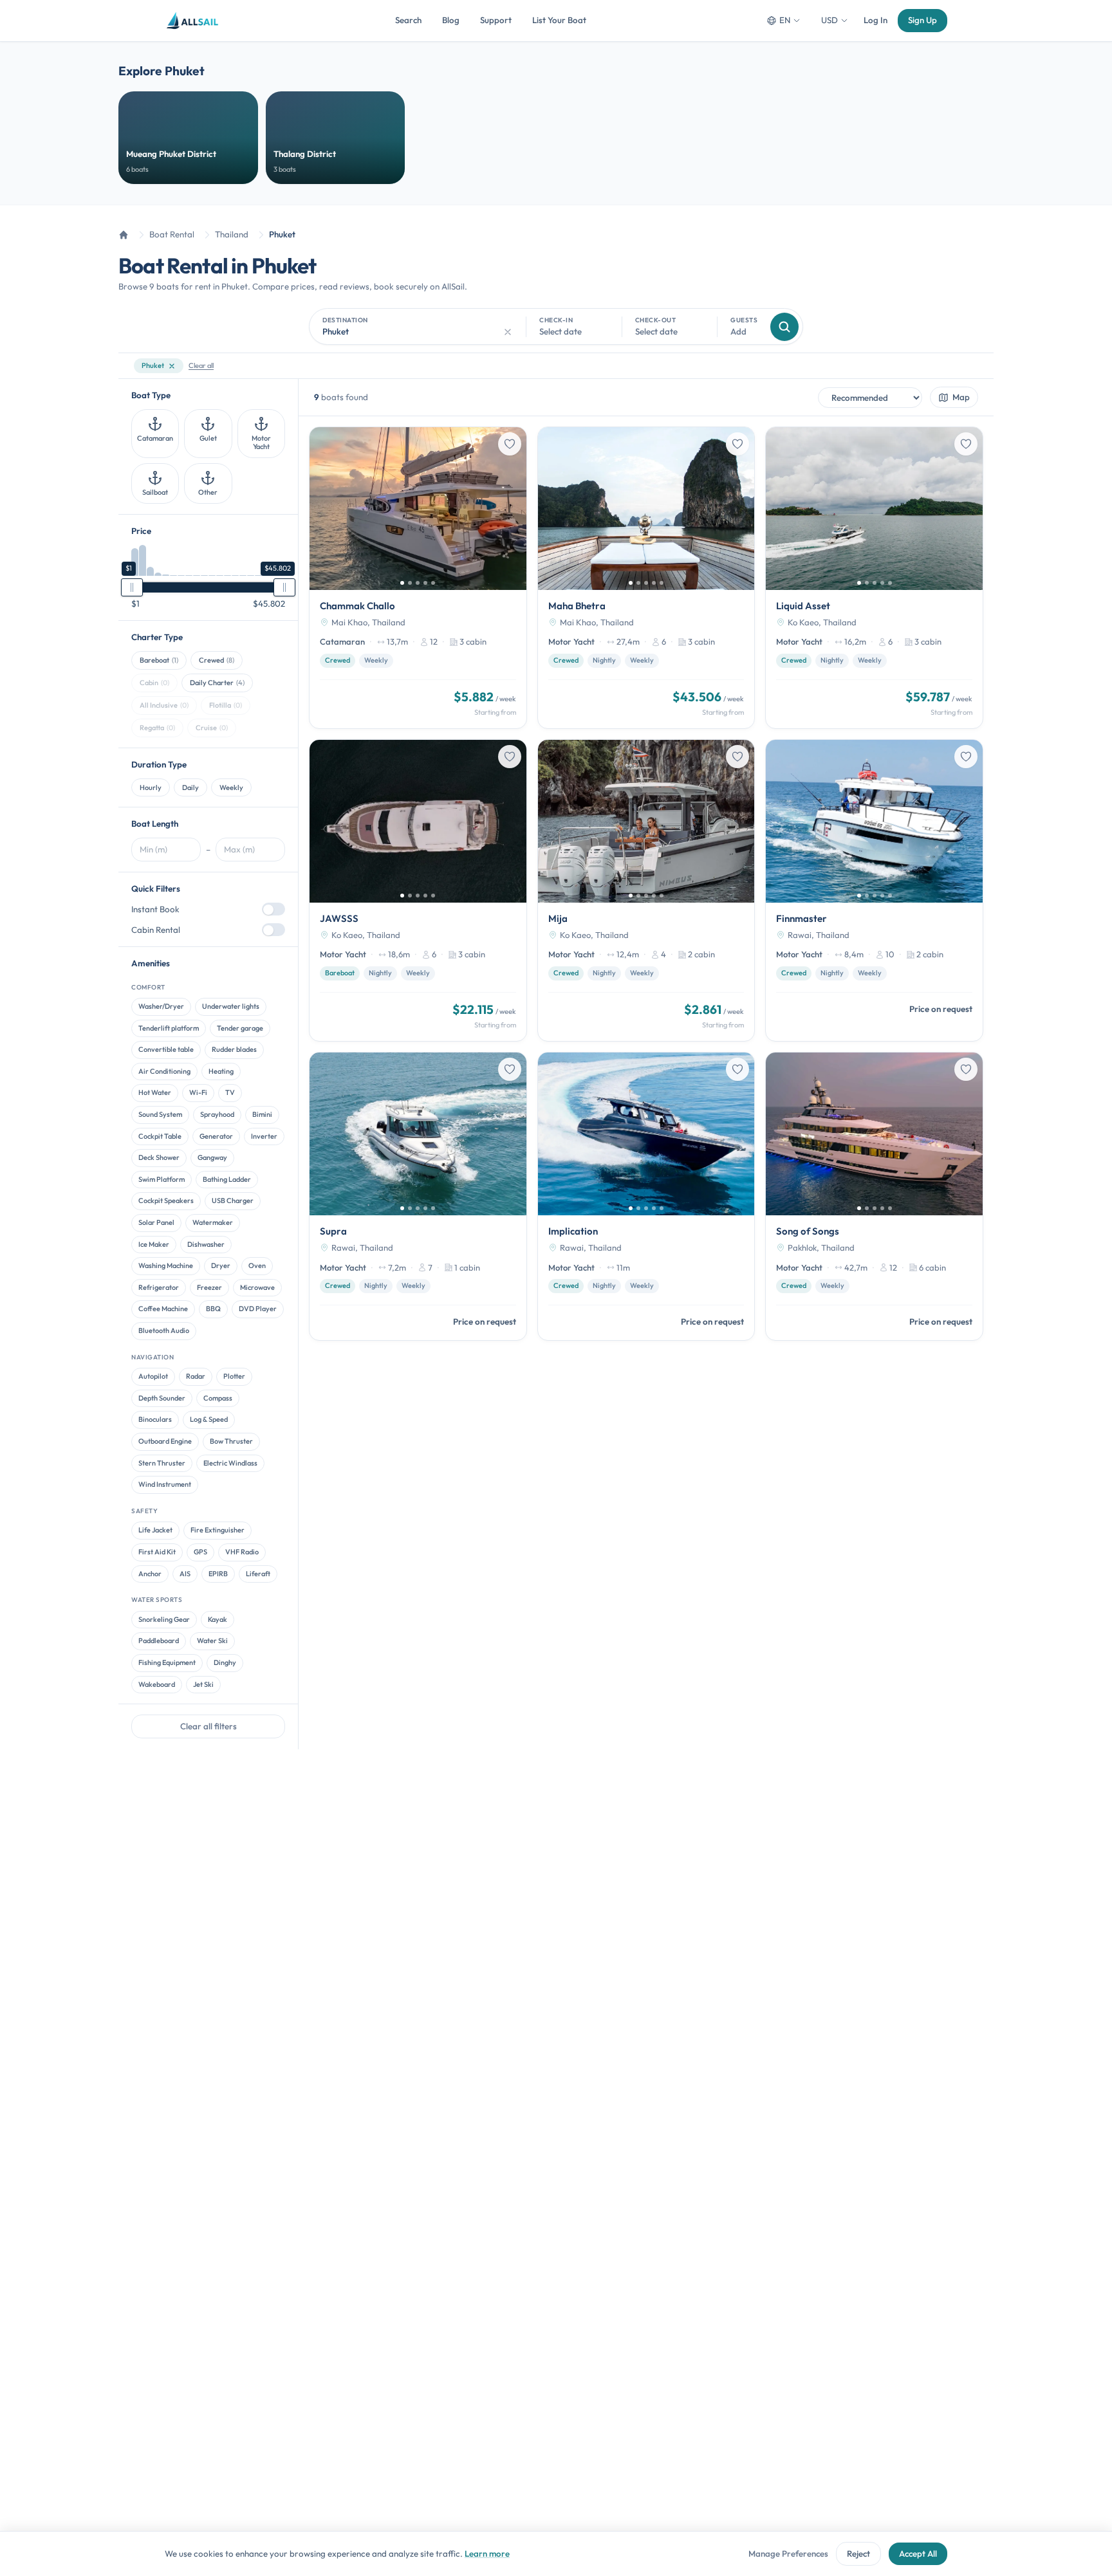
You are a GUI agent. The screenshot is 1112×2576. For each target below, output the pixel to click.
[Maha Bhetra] (646, 578)
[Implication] (646, 1196)
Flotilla (226, 705)
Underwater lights (231, 1007)
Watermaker (213, 1222)
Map (961, 397)
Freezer (209, 1287)
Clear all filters (208, 1727)
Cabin (154, 683)
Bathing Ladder (227, 1179)
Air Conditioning (164, 1071)
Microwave (257, 1287)
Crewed (217, 661)
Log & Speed (209, 1420)
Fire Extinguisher (218, 1531)
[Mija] (646, 890)
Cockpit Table (160, 1136)
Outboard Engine (165, 1441)
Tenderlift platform (169, 1028)
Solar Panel (156, 1222)
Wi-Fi (198, 1093)
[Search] (784, 327)
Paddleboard (159, 1641)
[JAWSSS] (418, 890)
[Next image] (512, 508)
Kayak (218, 1619)
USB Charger (233, 1201)
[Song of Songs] (874, 1196)
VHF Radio (242, 1552)
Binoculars (155, 1420)
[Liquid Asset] (874, 578)
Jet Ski (203, 1684)
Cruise (212, 728)
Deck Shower (159, 1158)
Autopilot (153, 1377)
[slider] (132, 587)
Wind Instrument (165, 1485)
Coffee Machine (163, 1309)
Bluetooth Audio (164, 1330)
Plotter (234, 1377)
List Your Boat (559, 20)
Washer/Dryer (161, 1007)
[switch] (273, 910)
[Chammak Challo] (418, 578)
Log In (876, 20)
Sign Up (922, 20)
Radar (196, 1377)
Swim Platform (162, 1179)
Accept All (918, 2553)
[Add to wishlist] (510, 444)
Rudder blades (234, 1050)
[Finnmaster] (874, 890)
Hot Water (155, 1093)
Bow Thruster (231, 1441)
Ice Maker (154, 1244)
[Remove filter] (172, 366)
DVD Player (258, 1309)
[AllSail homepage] (193, 21)
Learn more (487, 2553)
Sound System (160, 1114)
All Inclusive (164, 705)
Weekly (231, 787)
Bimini (262, 1114)
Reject (858, 2553)
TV (230, 1093)
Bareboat (159, 661)
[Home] (124, 235)
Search (408, 20)
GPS (200, 1552)
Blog (451, 20)
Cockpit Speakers (166, 1201)
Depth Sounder (162, 1398)
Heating (221, 1071)
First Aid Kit (157, 1552)
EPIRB (218, 1574)
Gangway (212, 1158)
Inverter (264, 1136)
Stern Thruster (162, 1463)
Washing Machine (166, 1266)
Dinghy (225, 1662)
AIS (185, 1574)
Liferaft (258, 1574)
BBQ (213, 1309)
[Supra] (418, 1196)
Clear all (201, 365)
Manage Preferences (788, 2553)
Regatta (157, 728)
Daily (190, 787)
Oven (257, 1266)
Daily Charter (217, 683)
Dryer (221, 1266)
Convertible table (166, 1050)
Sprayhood (217, 1114)
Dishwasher (206, 1244)
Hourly (151, 787)
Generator (216, 1136)
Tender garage (240, 1028)
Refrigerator (159, 1287)
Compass (218, 1398)
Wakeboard (157, 1684)
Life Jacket (155, 1531)
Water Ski (212, 1641)
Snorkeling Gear (164, 1619)
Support (496, 20)
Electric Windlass (230, 1463)
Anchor (150, 1574)
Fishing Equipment (167, 1662)
